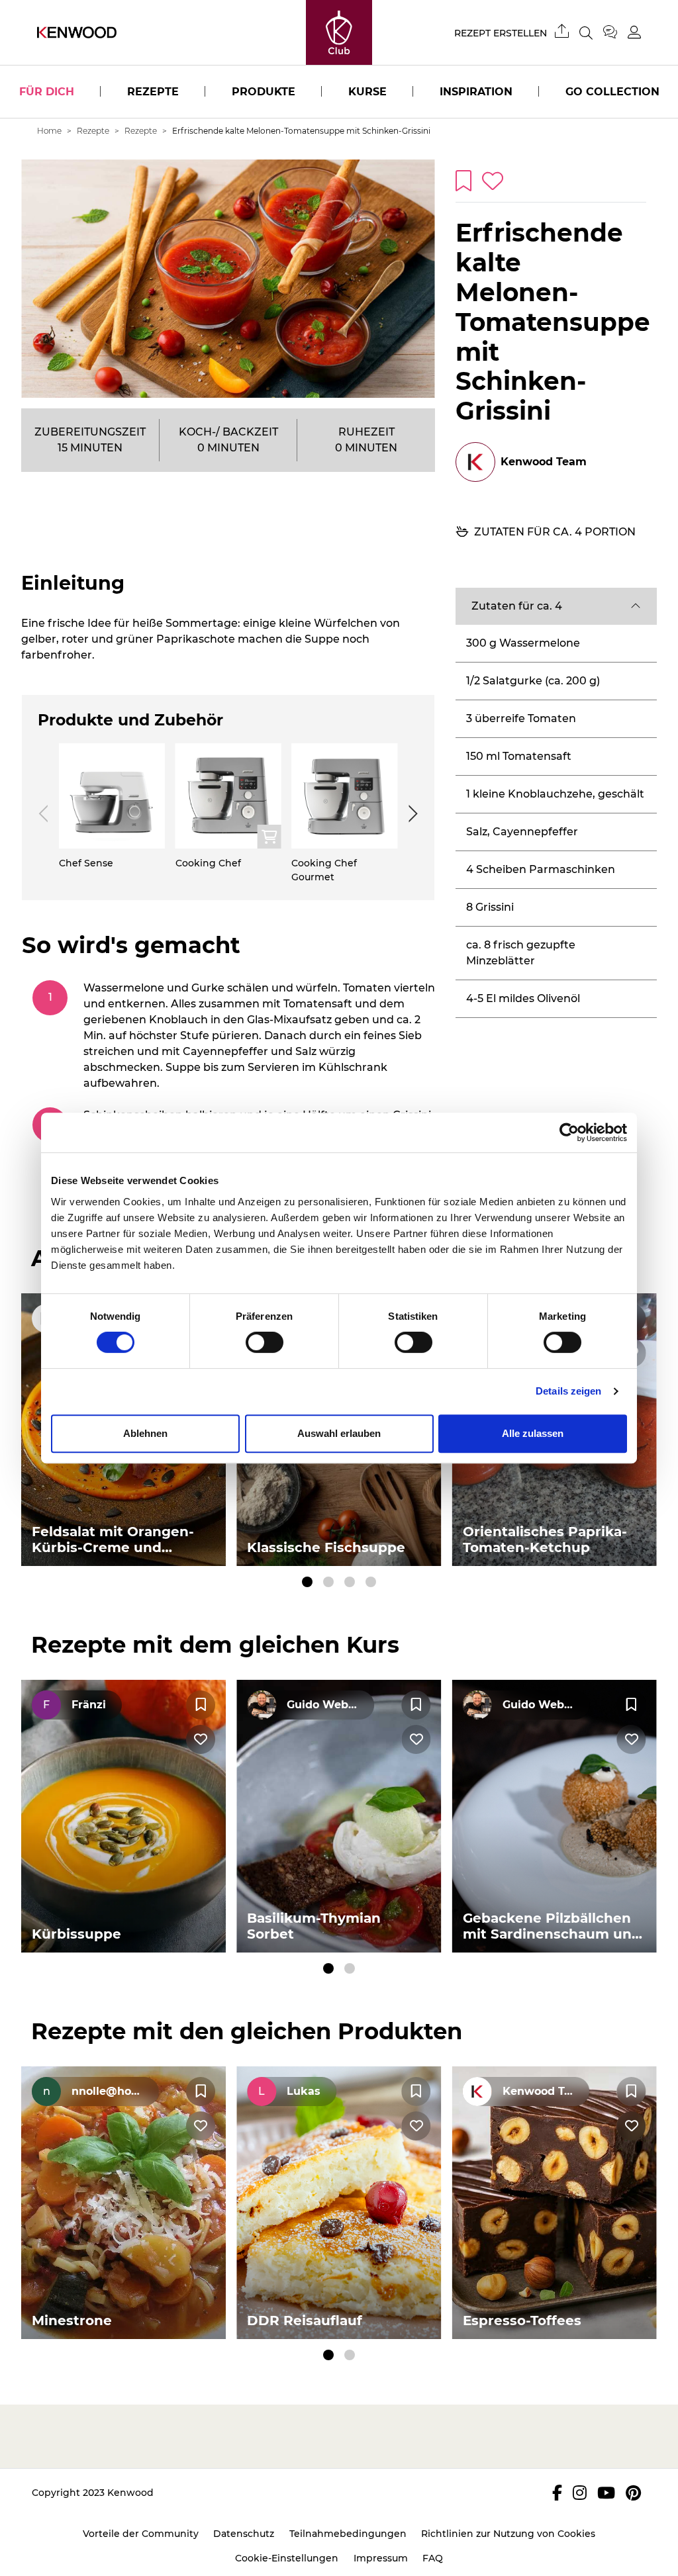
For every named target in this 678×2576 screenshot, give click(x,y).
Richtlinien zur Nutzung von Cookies (508, 2534)
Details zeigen (568, 1391)
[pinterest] (633, 2493)
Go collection (612, 92)
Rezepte (153, 92)
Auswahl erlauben (339, 1433)
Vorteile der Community (141, 2534)
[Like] (201, 1739)
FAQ (433, 2558)
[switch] (265, 1342)
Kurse (367, 92)
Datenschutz (244, 2534)
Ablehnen (145, 1433)
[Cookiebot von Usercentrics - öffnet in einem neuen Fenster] (569, 1132)
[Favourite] (201, 1705)
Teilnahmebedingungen (348, 2534)
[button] (556, 606)
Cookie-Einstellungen (287, 2558)
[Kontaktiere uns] (615, 32)
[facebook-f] (557, 2493)
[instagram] (580, 2493)
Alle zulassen (533, 1433)
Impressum (381, 2558)
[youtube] (606, 2493)
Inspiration (476, 92)
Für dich (47, 92)
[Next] (411, 813)
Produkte (264, 92)
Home (49, 131)
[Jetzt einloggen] (634, 32)
